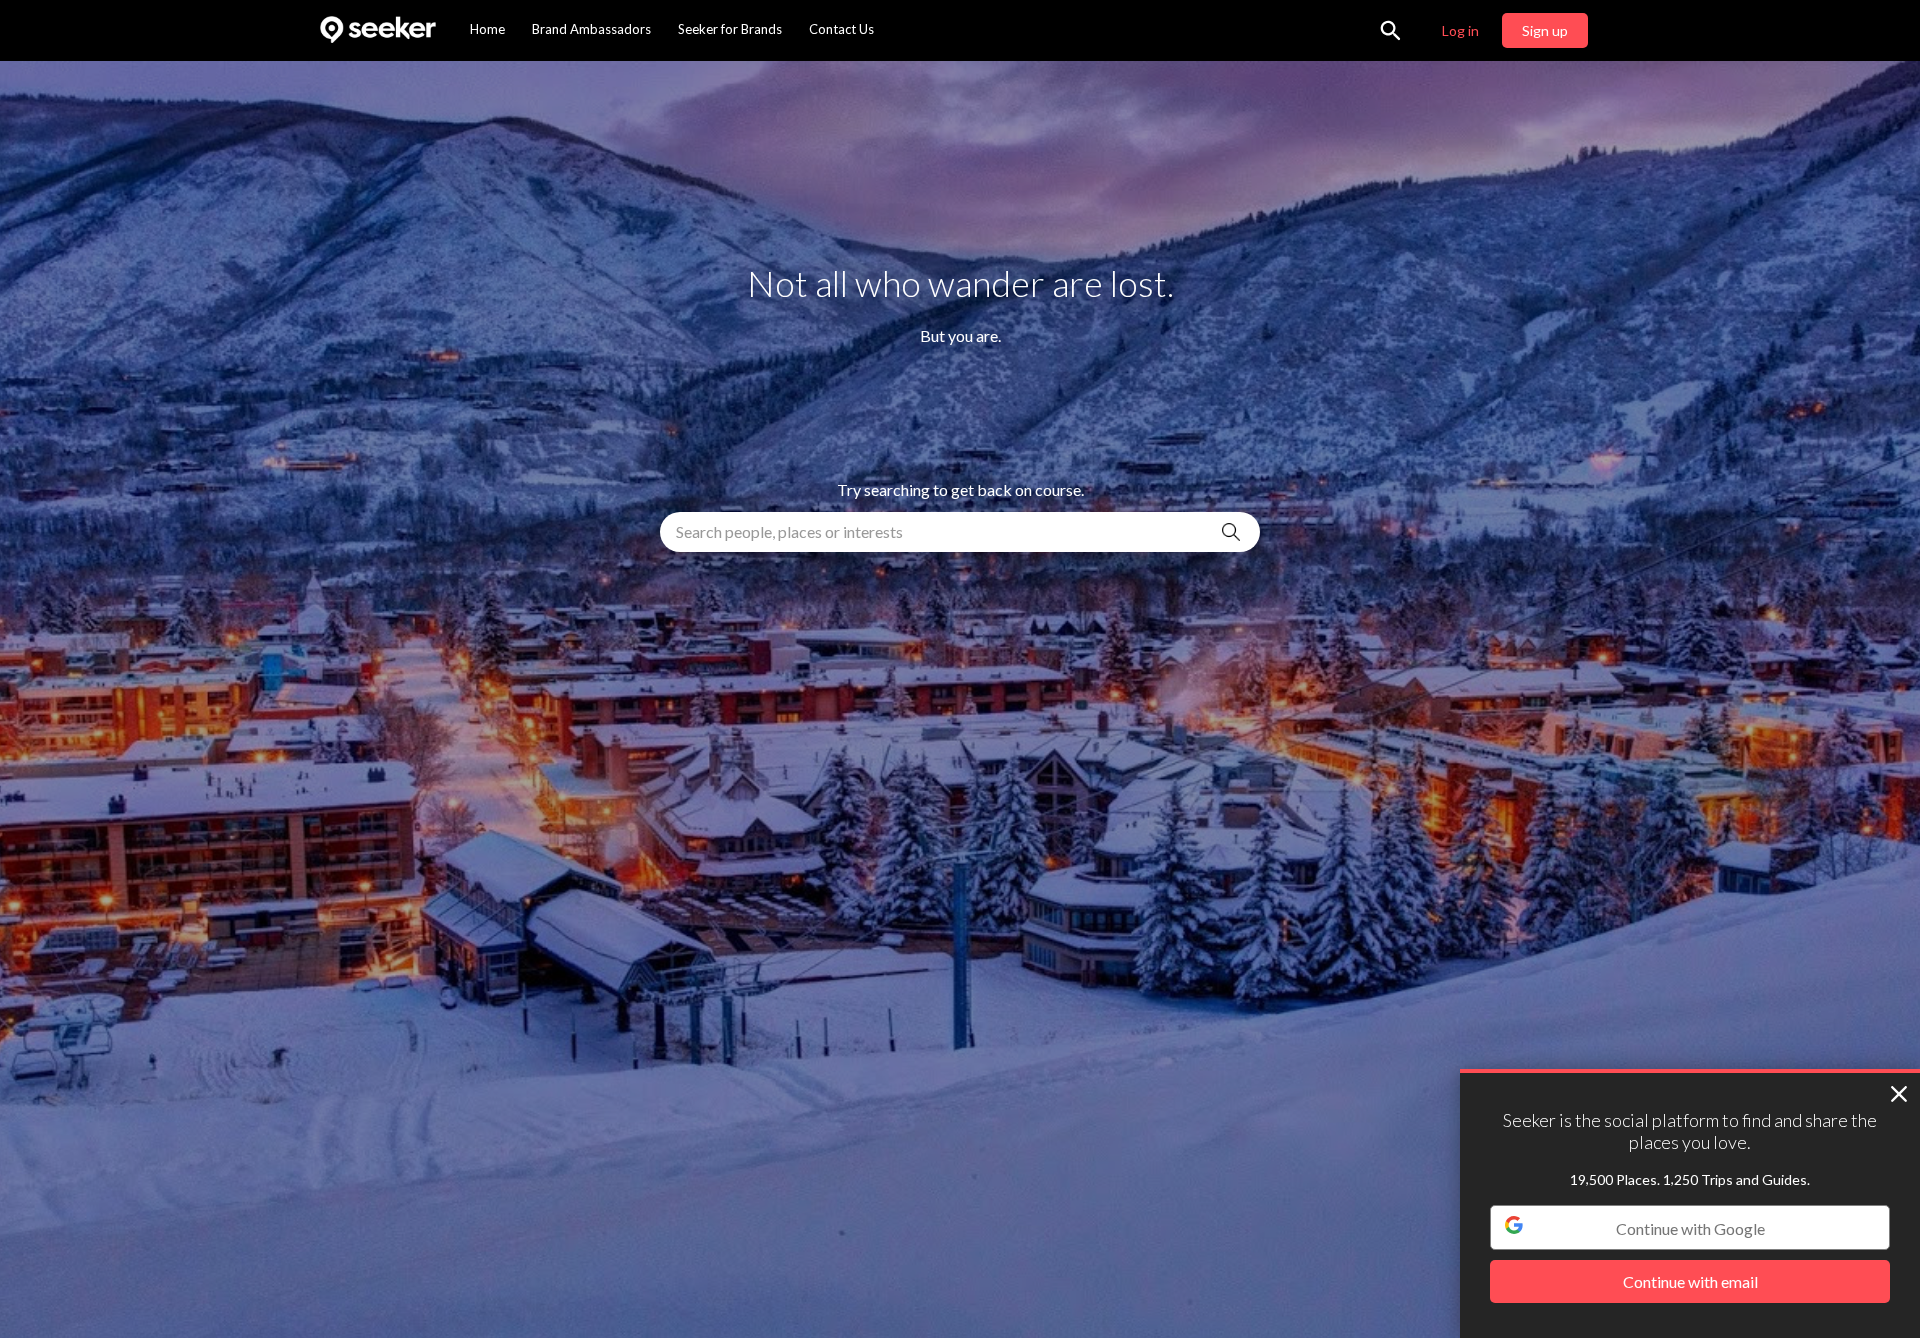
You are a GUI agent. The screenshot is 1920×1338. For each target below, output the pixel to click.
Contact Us (841, 29)
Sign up (1545, 30)
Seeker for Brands (730, 29)
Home (487, 29)
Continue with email (1690, 1282)
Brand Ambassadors (591, 29)
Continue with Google (1690, 1228)
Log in (1460, 30)
